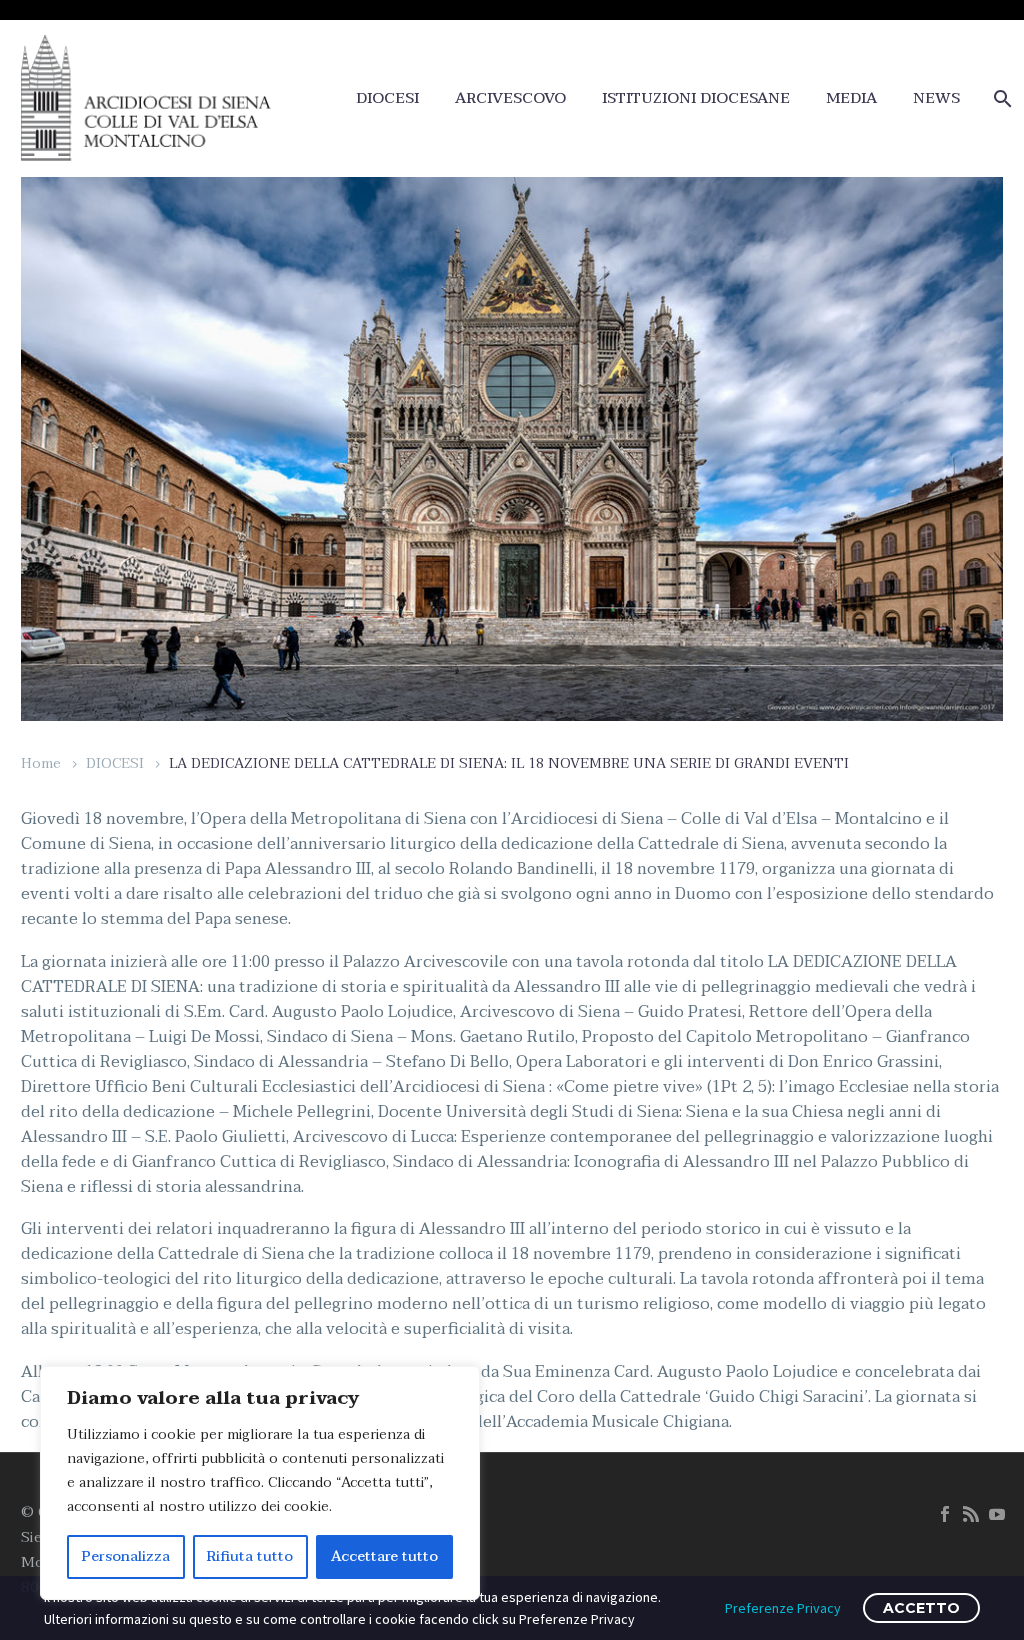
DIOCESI (387, 98)
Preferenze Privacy (783, 1608)
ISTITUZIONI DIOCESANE (696, 98)
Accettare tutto (384, 1556)
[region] (260, 1483)
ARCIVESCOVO (510, 98)
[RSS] (971, 1514)
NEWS (936, 98)
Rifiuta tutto (250, 1556)
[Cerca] (1000, 98)
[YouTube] (997, 1514)
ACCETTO (921, 1608)
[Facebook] (945, 1514)
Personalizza (126, 1556)
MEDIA (851, 98)
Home (41, 763)
